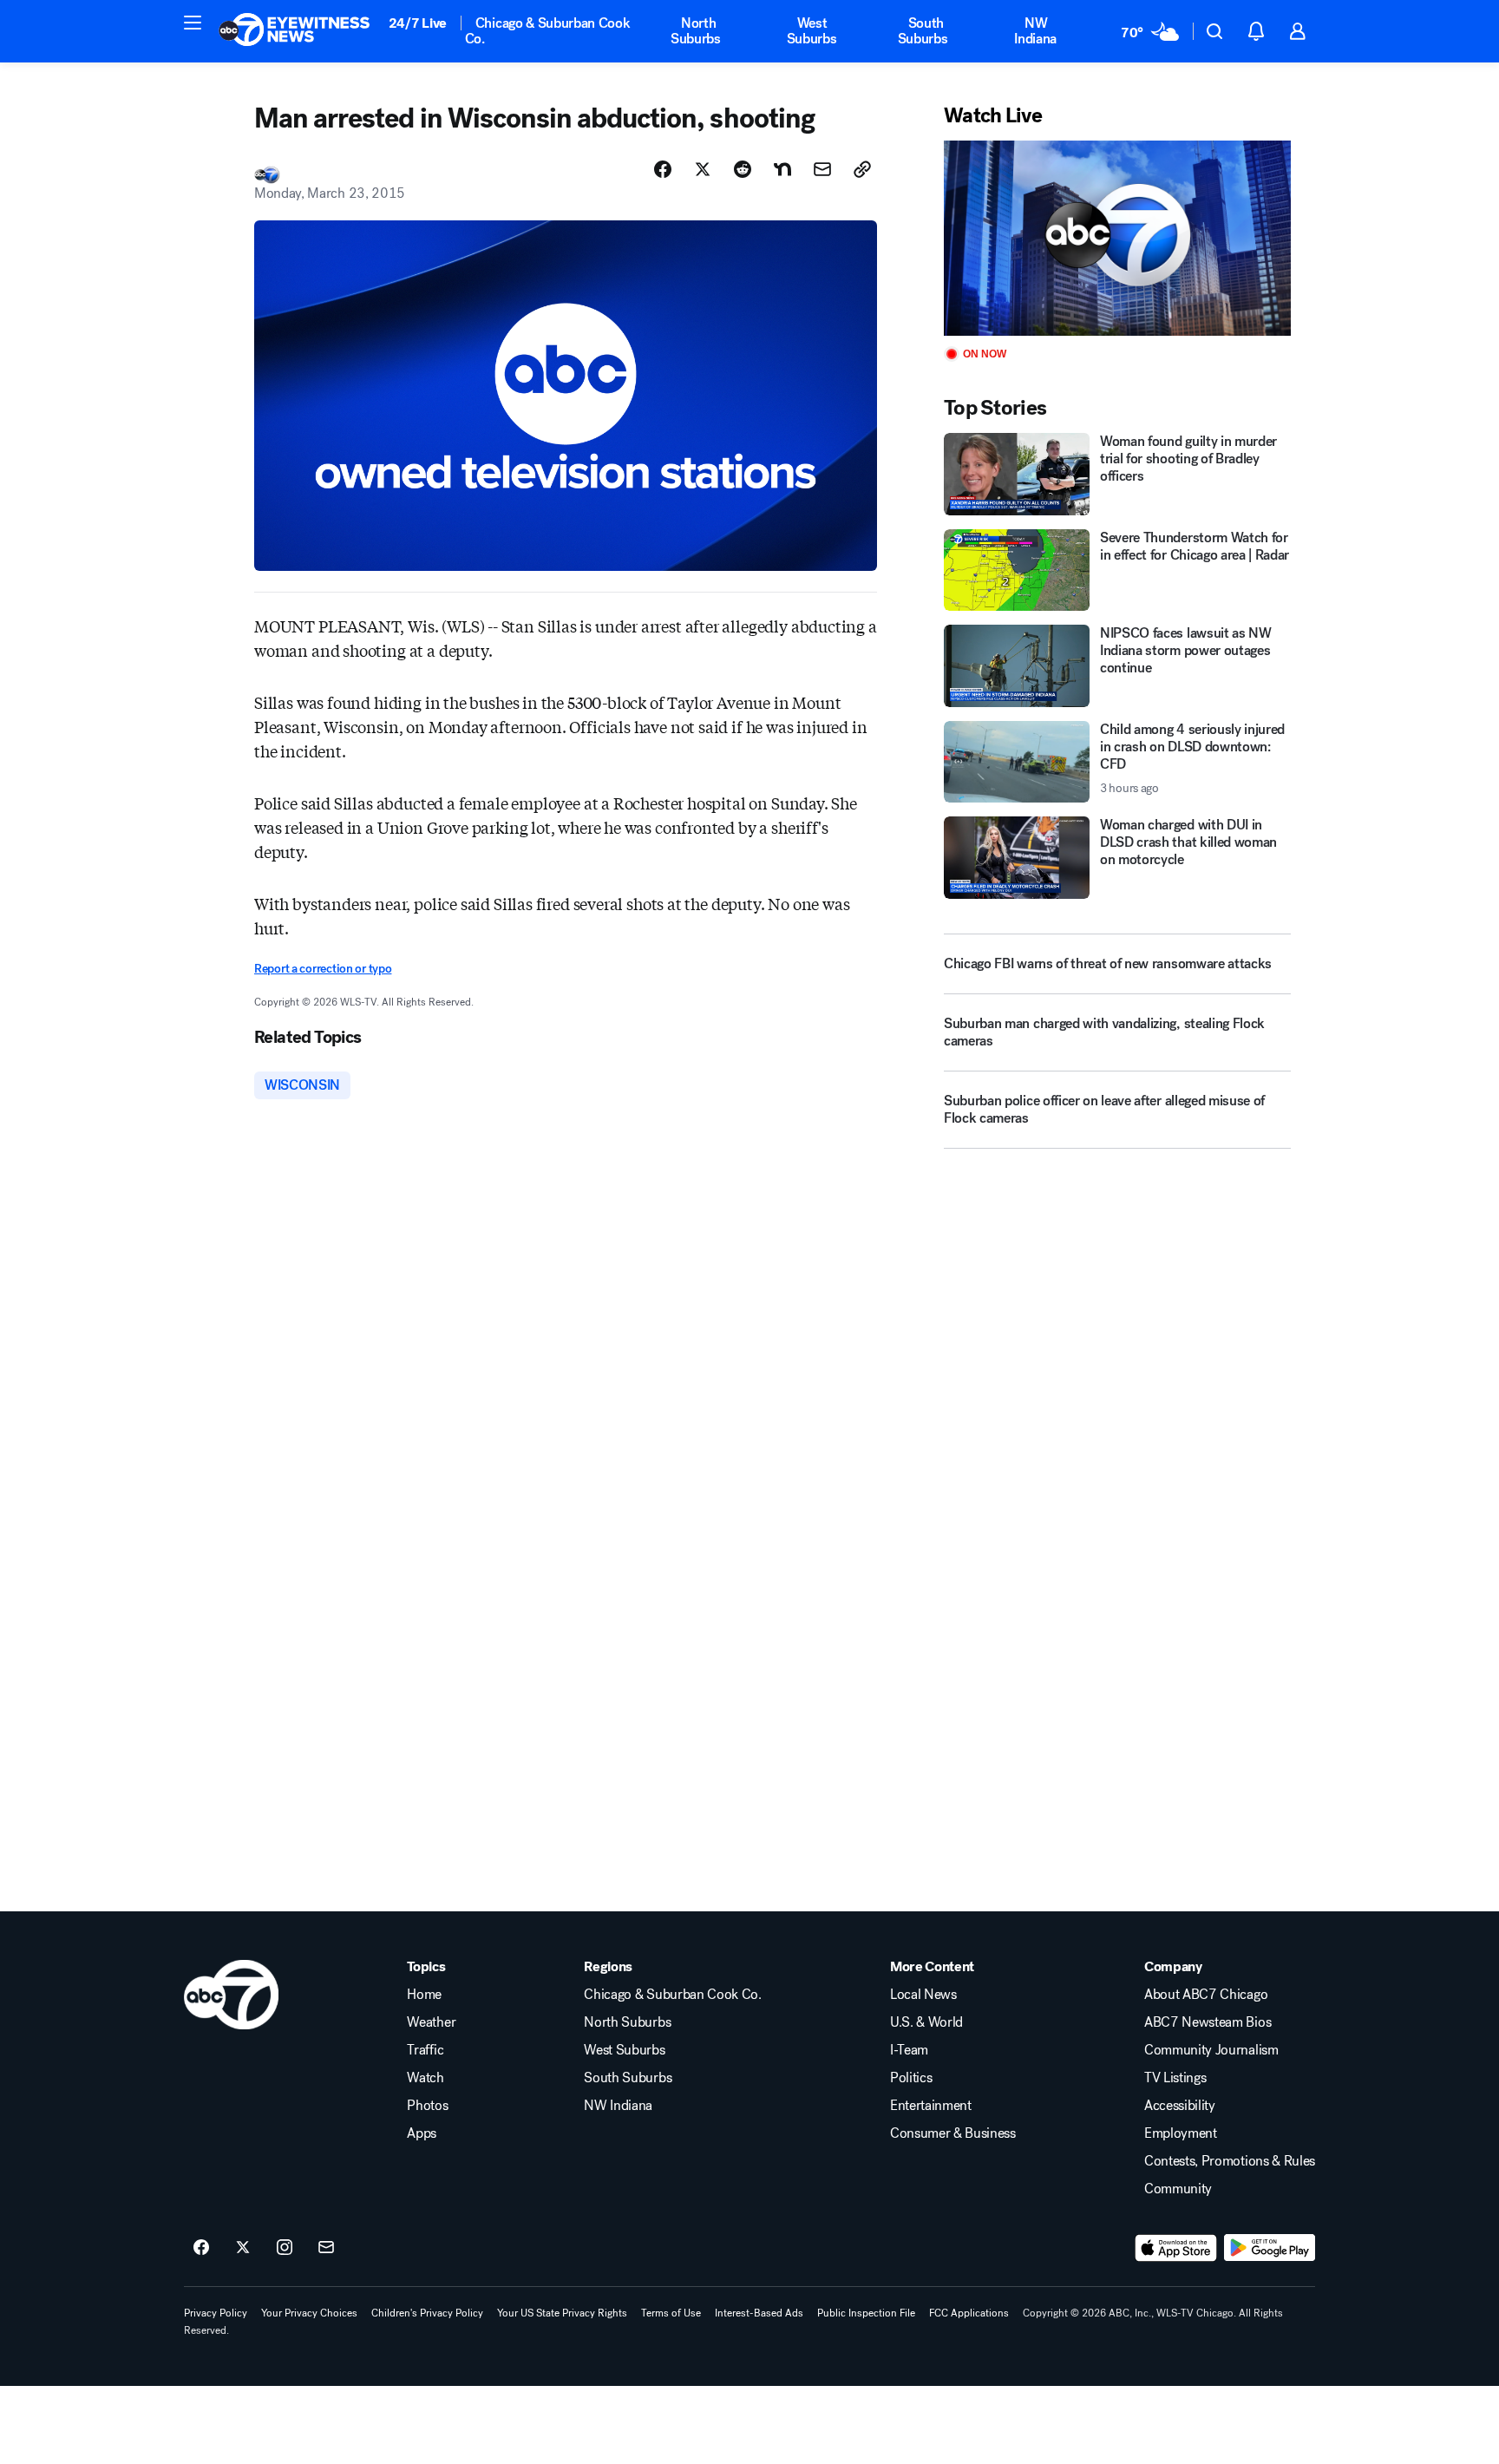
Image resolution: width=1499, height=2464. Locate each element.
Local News (923, 1995)
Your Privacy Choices (309, 2313)
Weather (431, 2022)
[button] (193, 23)
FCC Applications (969, 2313)
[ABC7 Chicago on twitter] (243, 2248)
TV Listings (1175, 2078)
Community (1178, 2189)
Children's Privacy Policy (427, 2313)
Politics (911, 2078)
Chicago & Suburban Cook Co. (548, 31)
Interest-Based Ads (759, 2313)
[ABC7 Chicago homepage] (295, 31)
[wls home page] (231, 1995)
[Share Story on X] (703, 169)
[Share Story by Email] (822, 169)
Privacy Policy (216, 2313)
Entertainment (931, 2106)
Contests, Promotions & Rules (1230, 2161)
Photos (427, 2106)
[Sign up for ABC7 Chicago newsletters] (326, 2248)
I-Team (909, 2050)
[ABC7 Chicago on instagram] (285, 2248)
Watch (425, 2078)
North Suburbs (696, 31)
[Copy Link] (862, 169)
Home (424, 1995)
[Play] (1117, 238)
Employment (1181, 2133)
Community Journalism (1211, 2050)
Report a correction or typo (323, 969)
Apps (422, 2133)
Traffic (425, 2050)
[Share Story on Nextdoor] (782, 169)
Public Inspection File (866, 2313)
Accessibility (1180, 2106)
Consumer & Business (953, 2133)
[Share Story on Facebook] (663, 169)
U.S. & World (926, 2022)
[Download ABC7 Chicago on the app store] (1176, 2248)
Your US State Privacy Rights (562, 2313)
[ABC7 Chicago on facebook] (201, 2248)
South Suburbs (923, 31)
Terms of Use (671, 2313)
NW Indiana (1035, 31)
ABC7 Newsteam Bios (1208, 2022)
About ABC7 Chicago (1206, 1995)
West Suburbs (812, 31)
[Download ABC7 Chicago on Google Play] (1270, 2248)
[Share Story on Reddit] (743, 169)
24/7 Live (418, 23)
